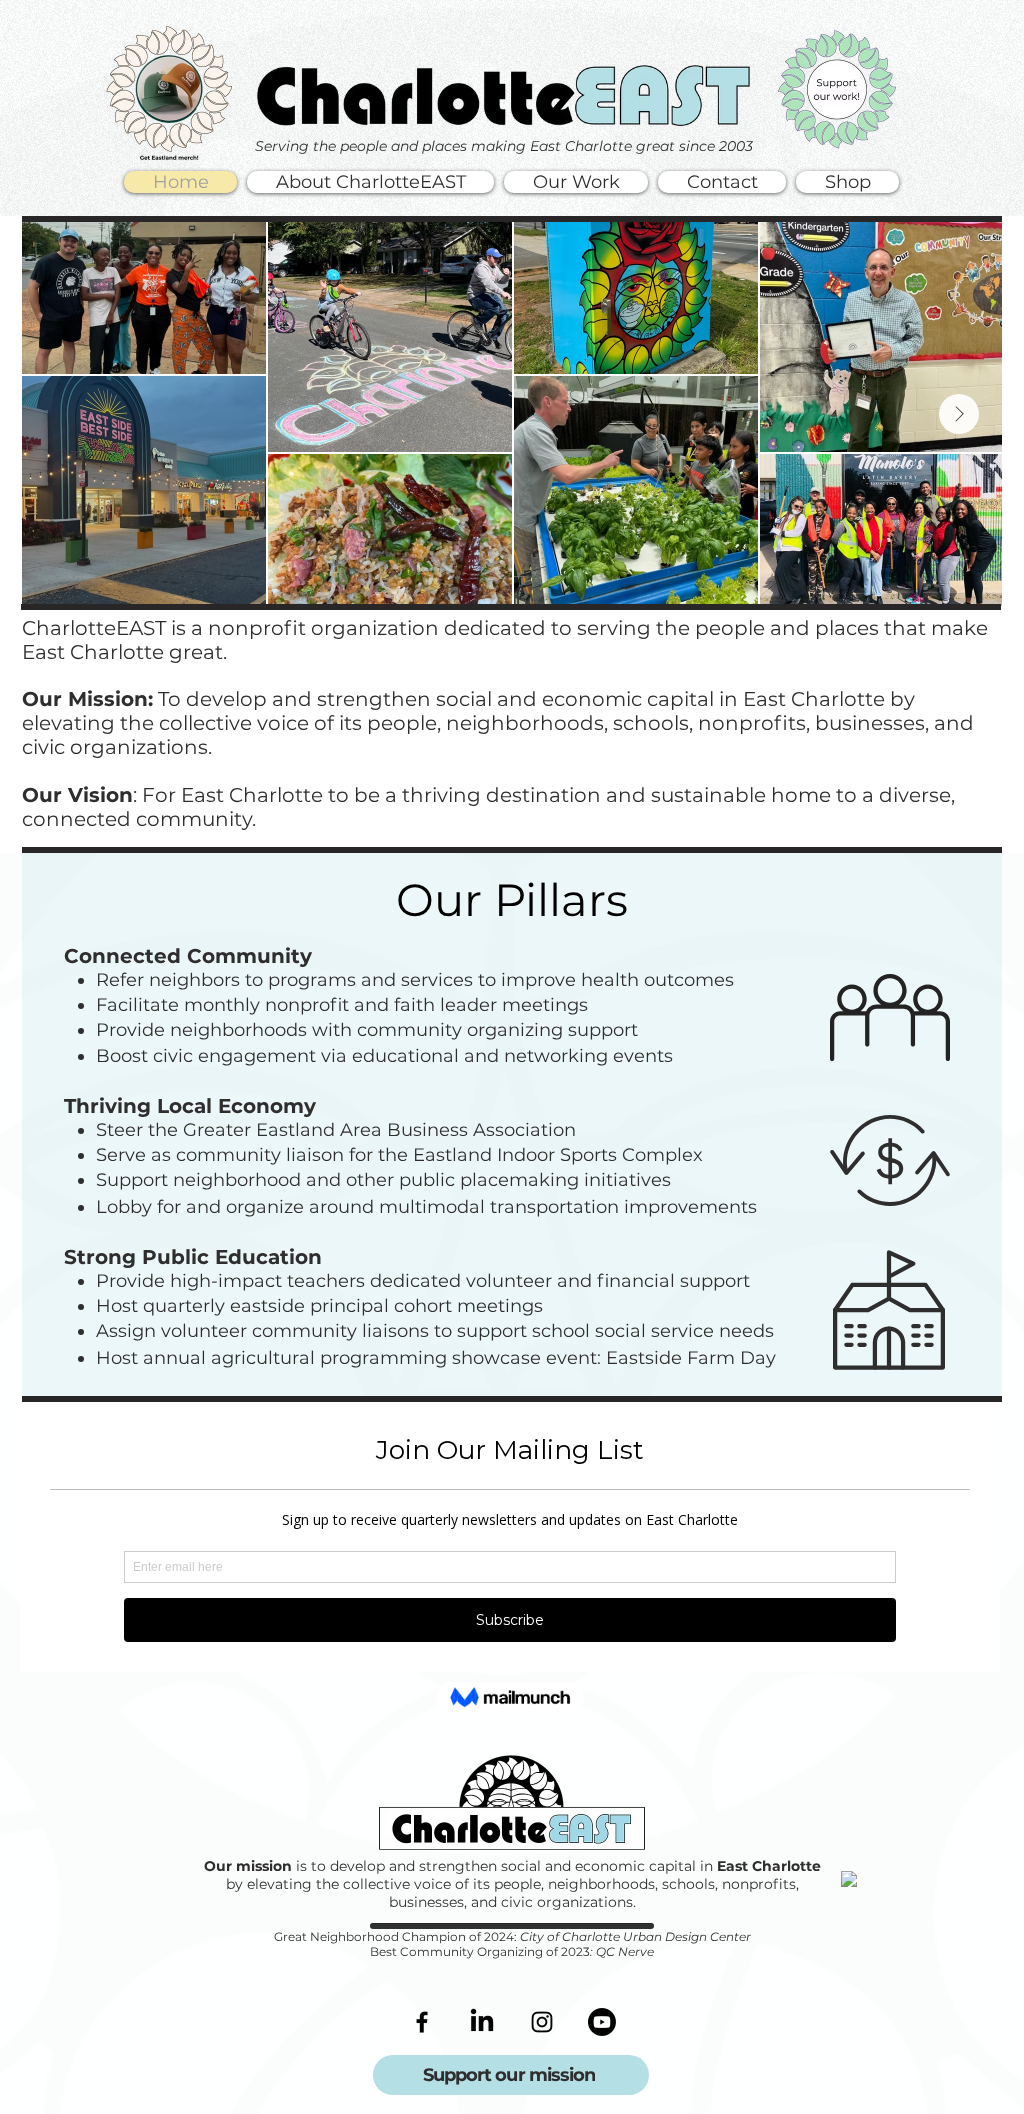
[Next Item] (959, 414)
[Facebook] (422, 2022)
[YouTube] (602, 2022)
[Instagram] (542, 2022)
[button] (370, 182)
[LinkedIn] (482, 2022)
